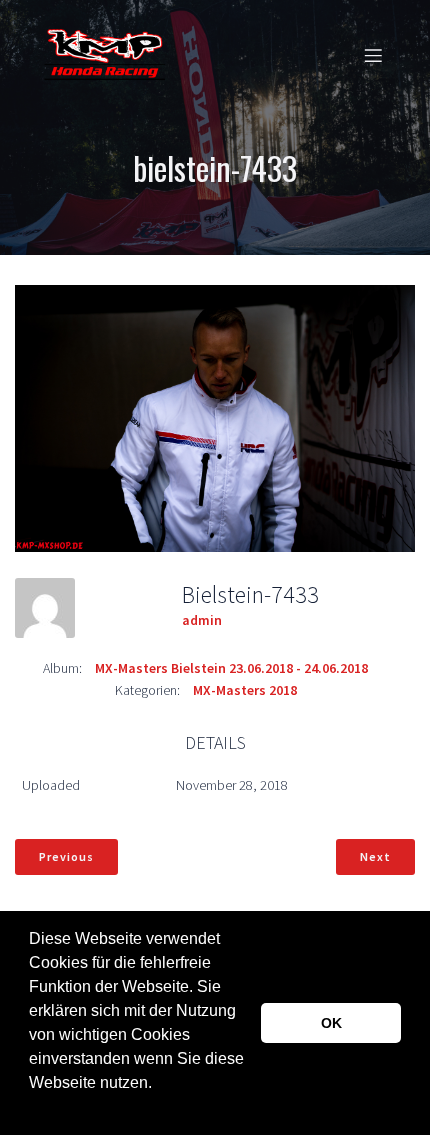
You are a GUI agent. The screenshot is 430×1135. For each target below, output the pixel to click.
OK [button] (331, 1023)
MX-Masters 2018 (245, 690)
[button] (32, 1109)
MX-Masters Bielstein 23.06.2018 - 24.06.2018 (231, 668)
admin (202, 620)
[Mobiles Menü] (373, 55)
